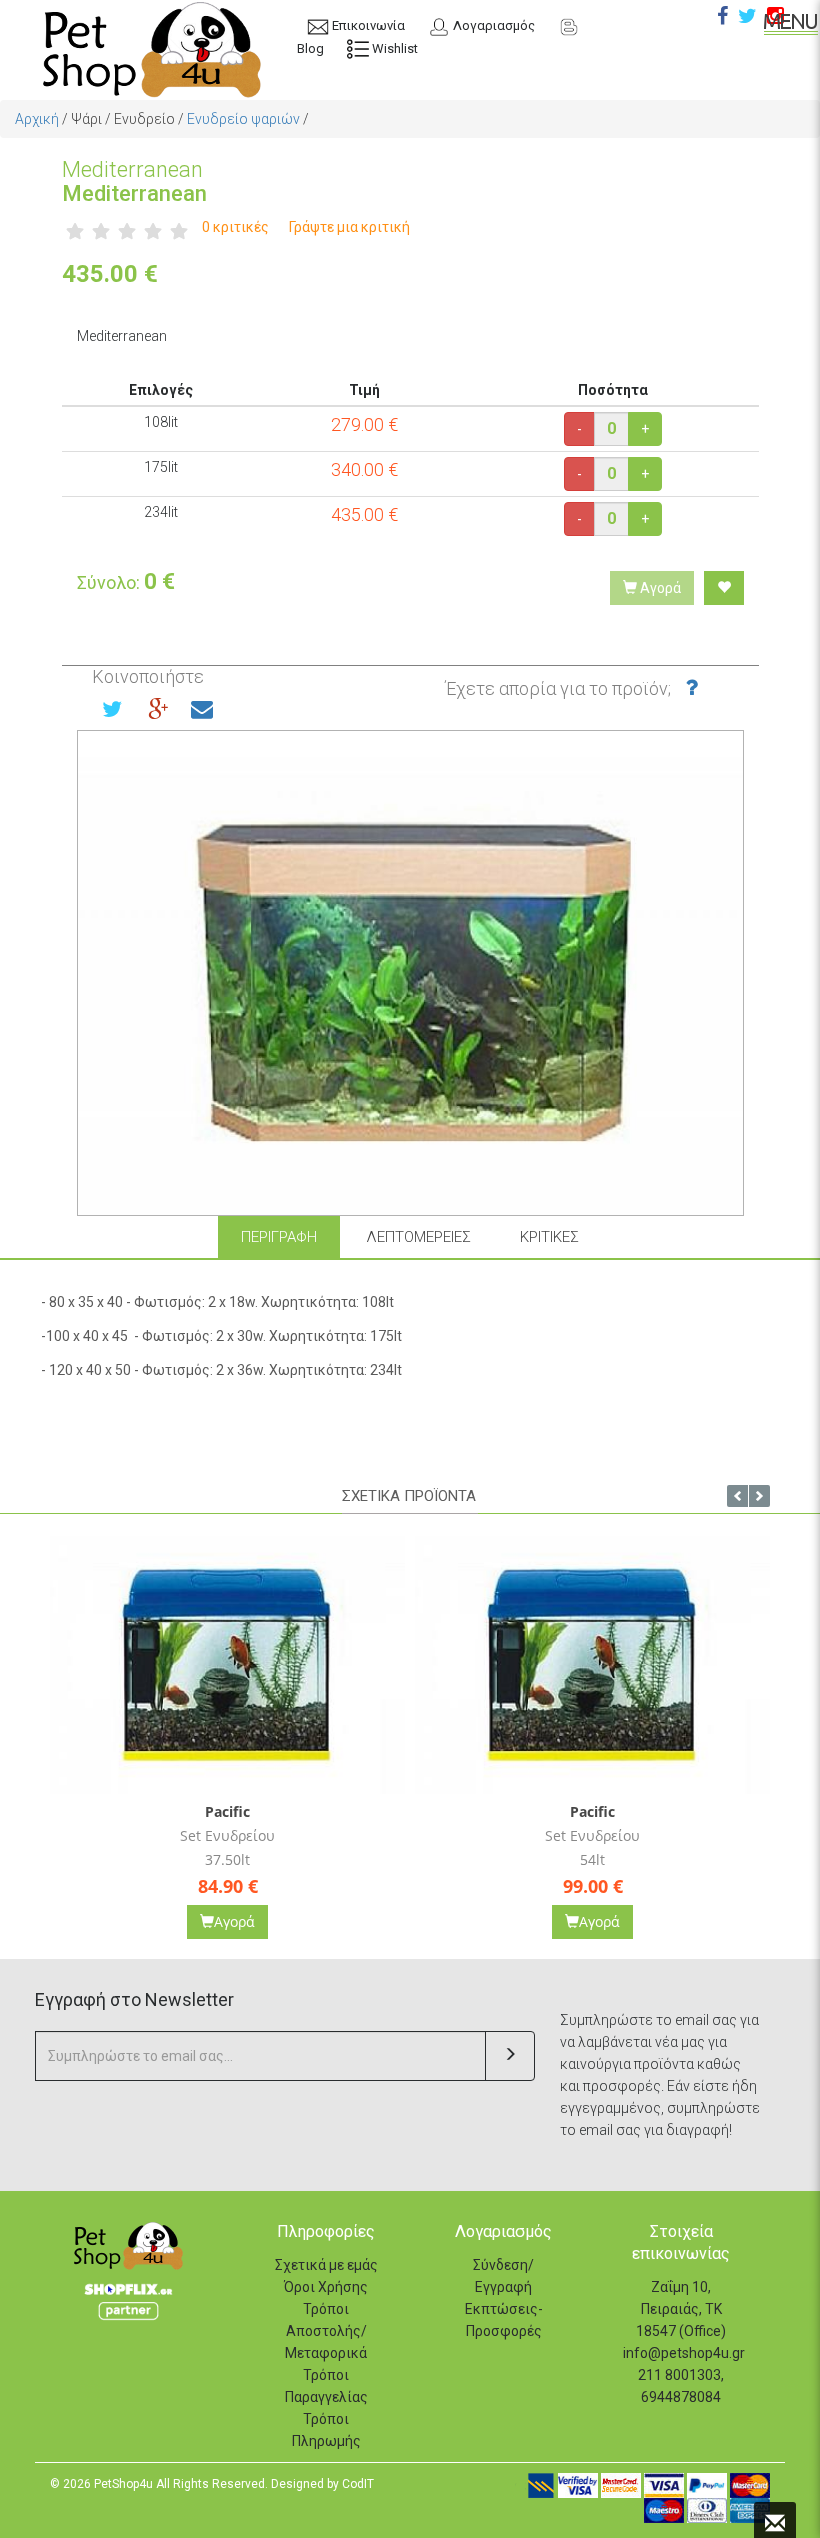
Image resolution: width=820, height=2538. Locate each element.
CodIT (358, 2484)
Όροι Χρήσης (326, 2287)
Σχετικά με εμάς (326, 2265)
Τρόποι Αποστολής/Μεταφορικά (326, 2331)
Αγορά (659, 588)
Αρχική (37, 119)
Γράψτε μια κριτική (349, 227)
